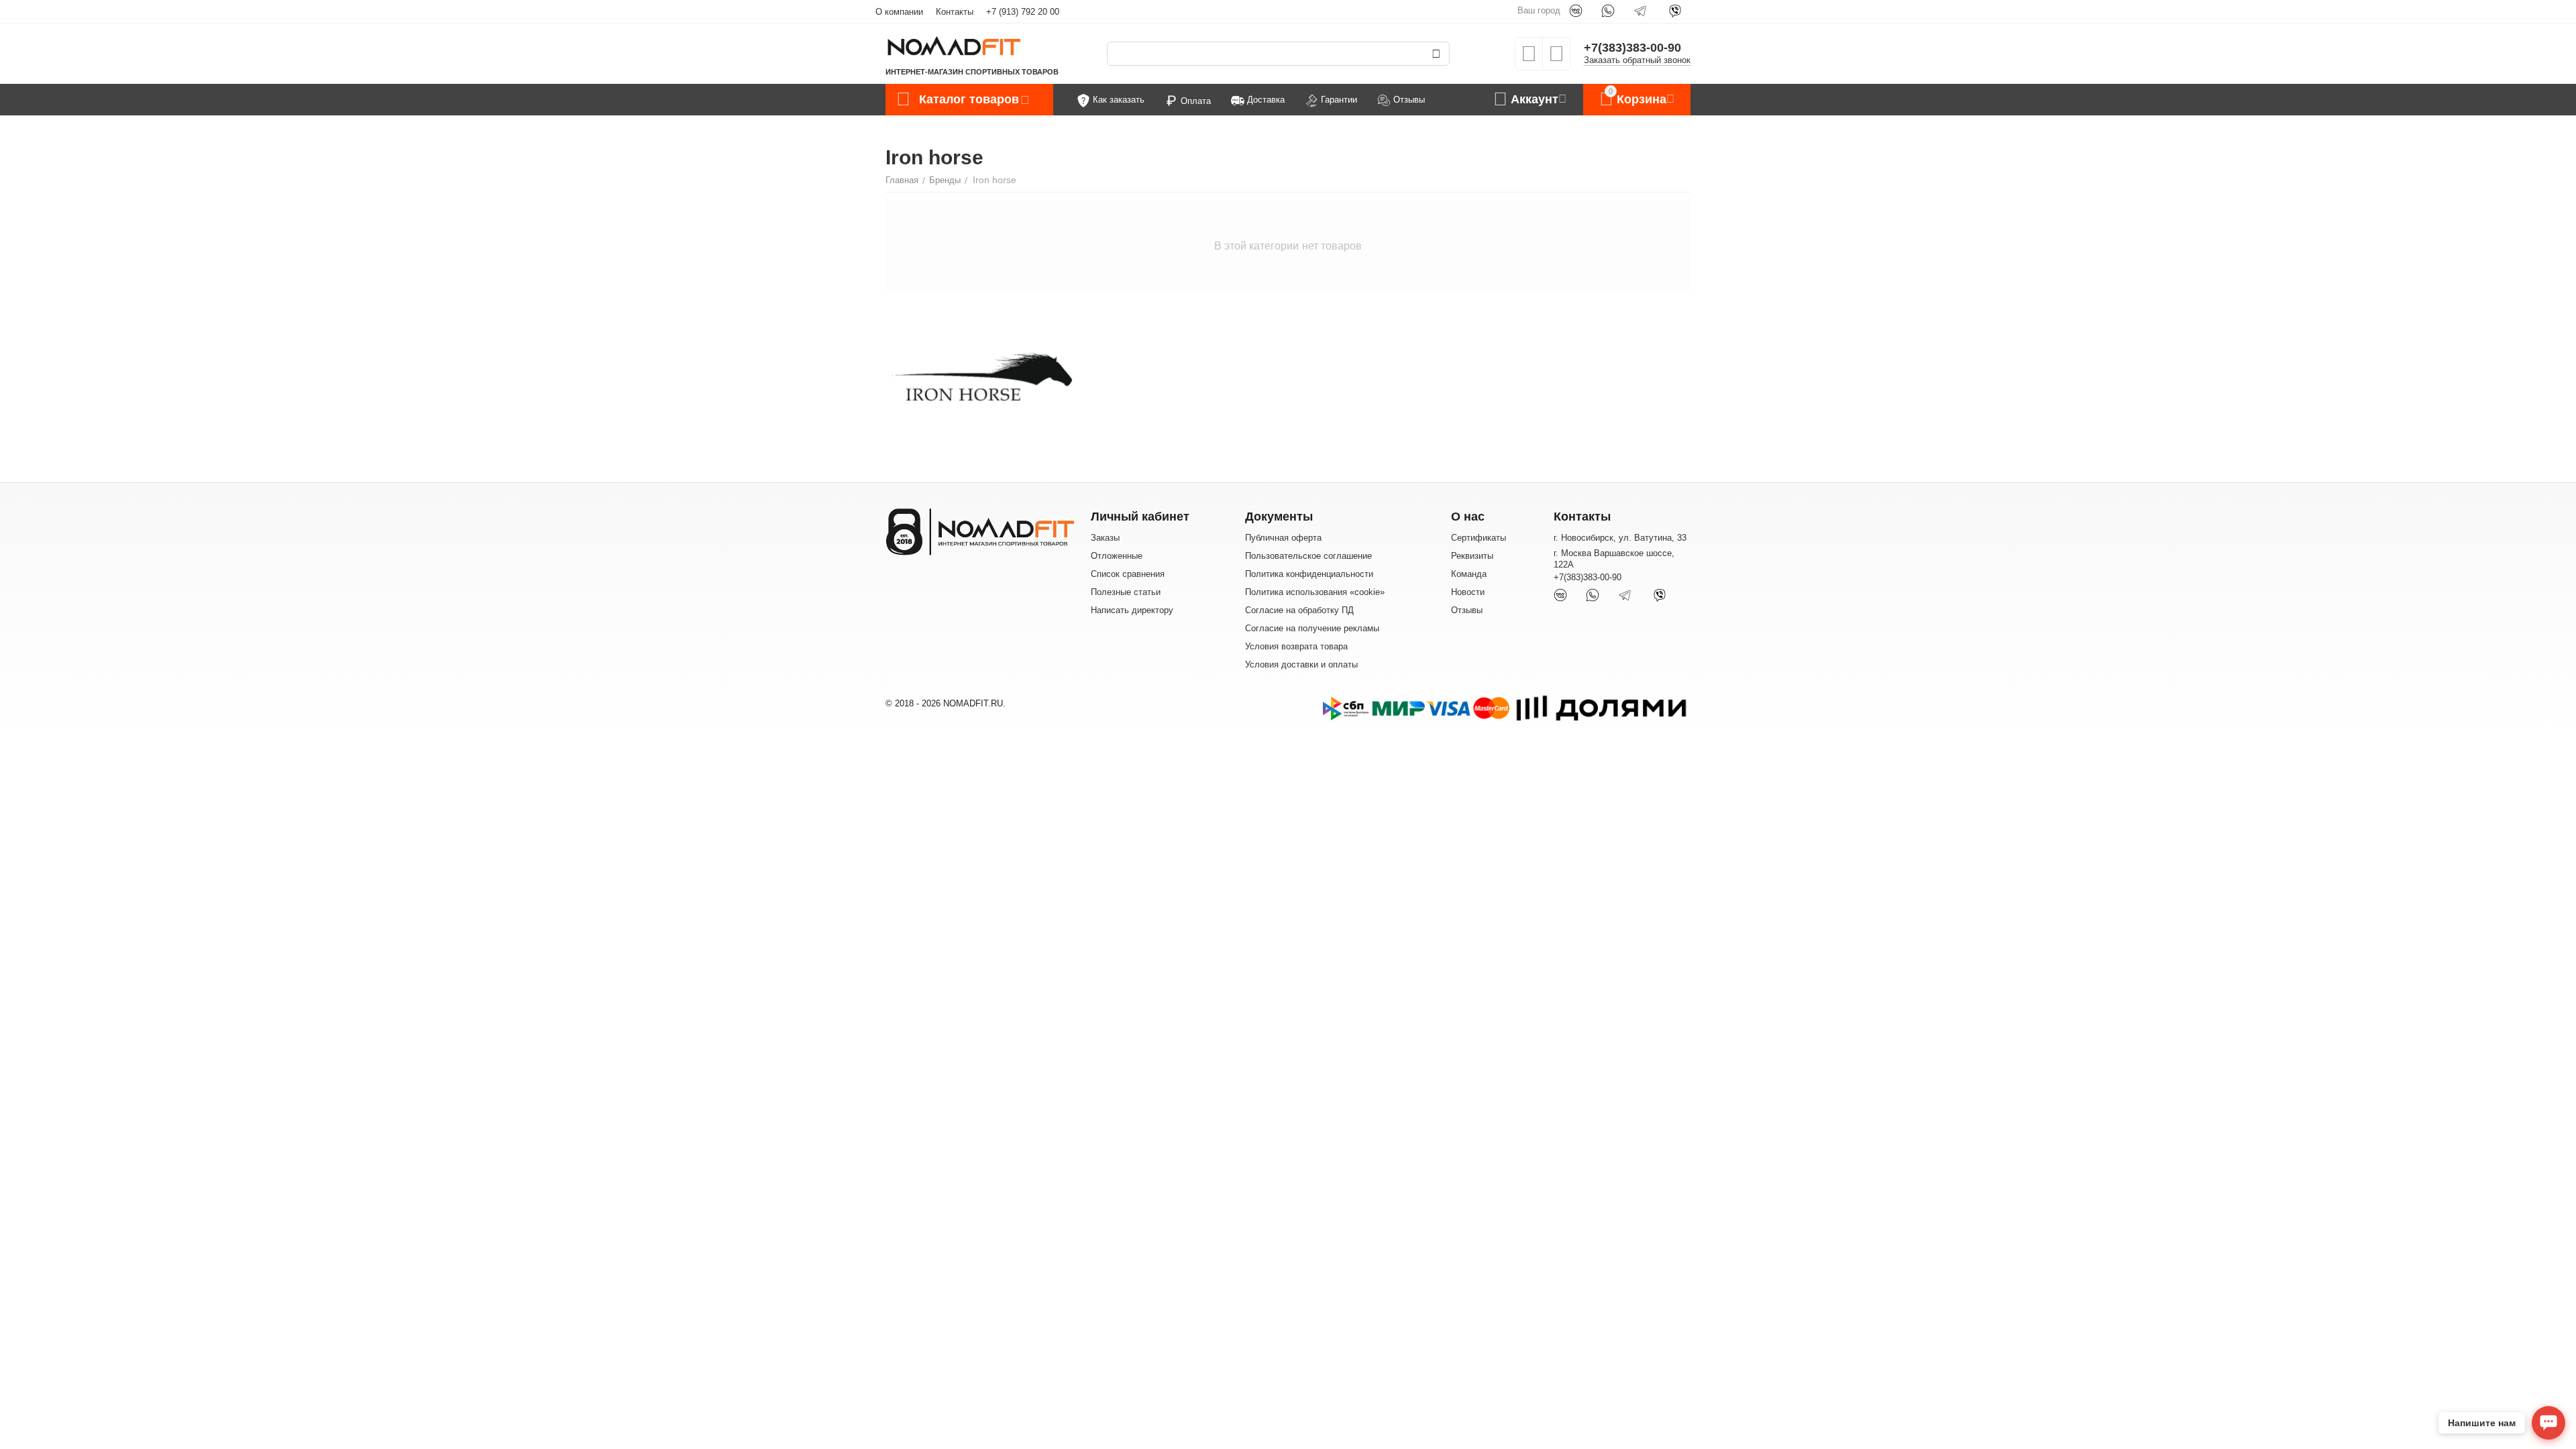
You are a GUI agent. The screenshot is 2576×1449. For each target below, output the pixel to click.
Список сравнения (1128, 574)
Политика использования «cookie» (1315, 592)
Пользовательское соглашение (1308, 556)
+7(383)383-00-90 (1632, 48)
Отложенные (1117, 556)
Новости (1468, 592)
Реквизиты (1472, 556)
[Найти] (1436, 54)
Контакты (955, 12)
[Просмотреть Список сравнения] (1556, 58)
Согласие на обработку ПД (1299, 610)
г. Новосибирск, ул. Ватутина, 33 (1620, 538)
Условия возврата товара (1296, 646)
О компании (899, 12)
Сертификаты (1479, 538)
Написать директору (1132, 610)
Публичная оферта (1283, 538)
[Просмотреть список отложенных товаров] (1529, 58)
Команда (1469, 574)
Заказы (1105, 538)
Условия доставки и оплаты (1301, 664)
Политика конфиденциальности (1309, 574)
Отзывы (1467, 610)
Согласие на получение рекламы (1312, 628)
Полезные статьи (1126, 592)
